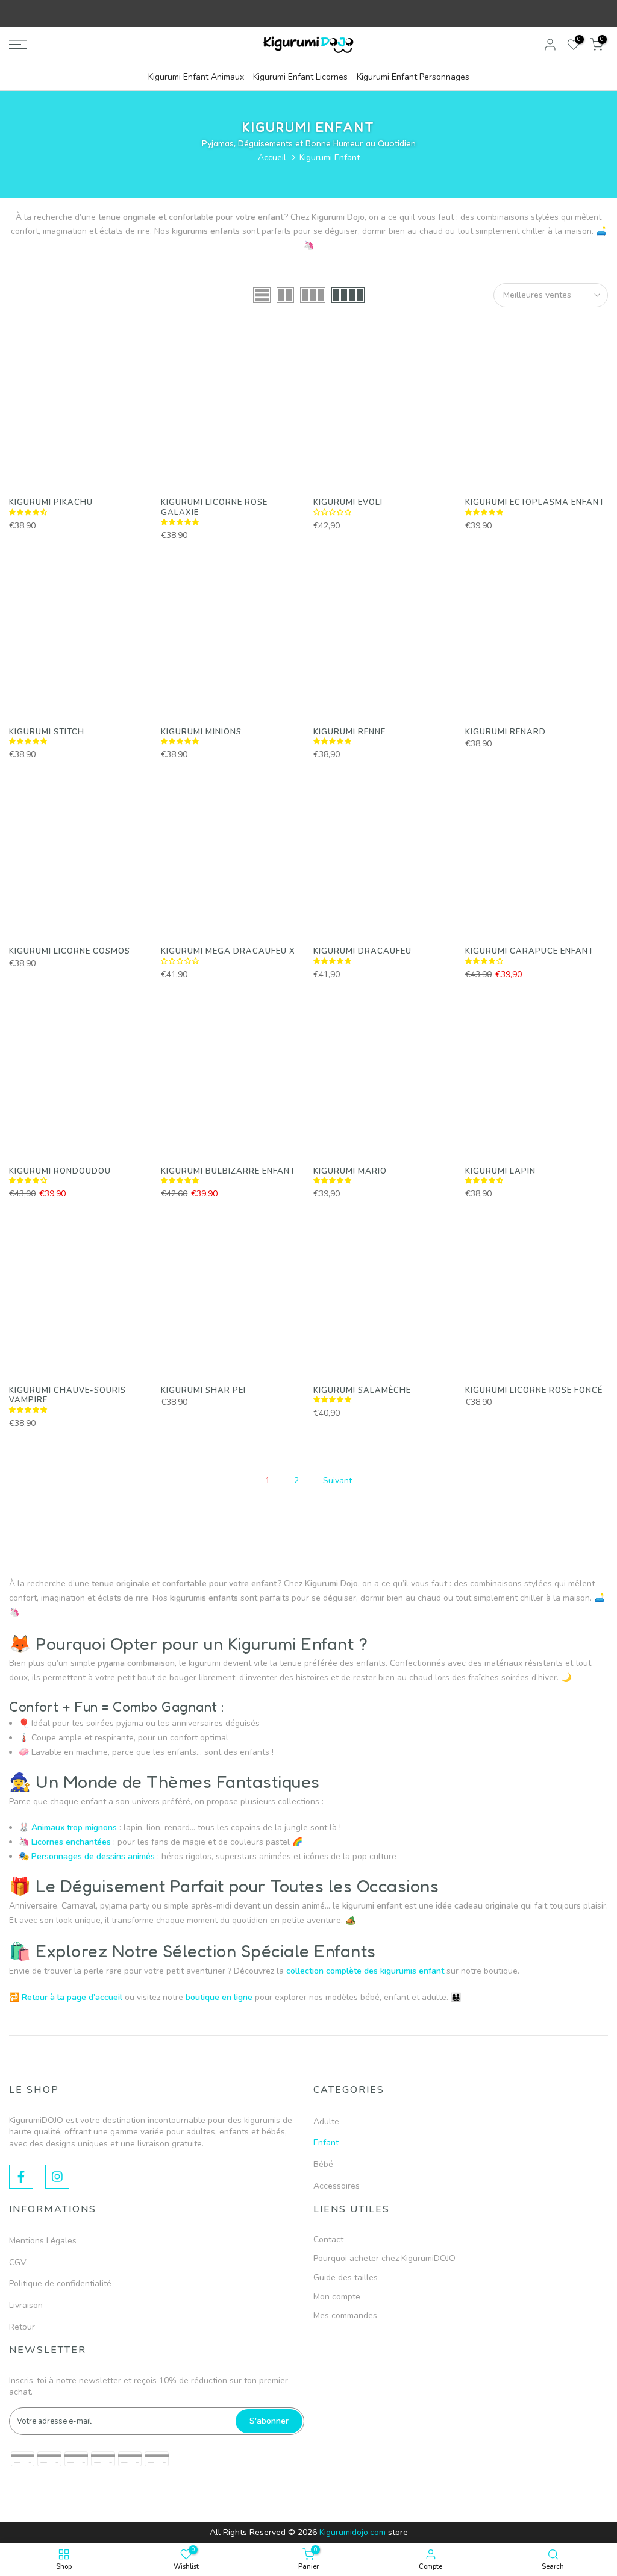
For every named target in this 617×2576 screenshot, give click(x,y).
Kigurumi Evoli (348, 502)
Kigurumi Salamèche (362, 1390)
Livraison (26, 2305)
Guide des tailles (346, 2277)
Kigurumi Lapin (500, 1171)
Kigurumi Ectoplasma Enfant (535, 502)
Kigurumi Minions (201, 732)
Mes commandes (345, 2315)
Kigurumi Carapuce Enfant (529, 951)
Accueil (272, 158)
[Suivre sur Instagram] (57, 2177)
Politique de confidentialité (60, 2284)
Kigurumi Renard (506, 732)
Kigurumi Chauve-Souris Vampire (67, 1396)
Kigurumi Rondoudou (60, 1171)
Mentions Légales (43, 2241)
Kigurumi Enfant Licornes (300, 77)
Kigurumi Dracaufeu (362, 951)
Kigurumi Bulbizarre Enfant (228, 1171)
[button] (30, 512)
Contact (328, 2240)
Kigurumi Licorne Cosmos (70, 951)
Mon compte (337, 2297)
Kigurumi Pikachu (51, 502)
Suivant (337, 1480)
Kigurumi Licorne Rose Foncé (534, 1390)
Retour (22, 2327)
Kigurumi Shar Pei (203, 1390)
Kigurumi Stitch (47, 732)
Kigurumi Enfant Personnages (413, 77)
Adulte (326, 2121)
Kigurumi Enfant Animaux (196, 77)
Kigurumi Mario (350, 1171)
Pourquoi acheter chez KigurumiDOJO (384, 2258)
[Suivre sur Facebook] (21, 2177)
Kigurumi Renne (349, 732)
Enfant (326, 2143)
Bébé (323, 2164)
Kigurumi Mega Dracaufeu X (228, 951)
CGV (18, 2262)
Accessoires (337, 2186)
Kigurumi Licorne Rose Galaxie (214, 508)
